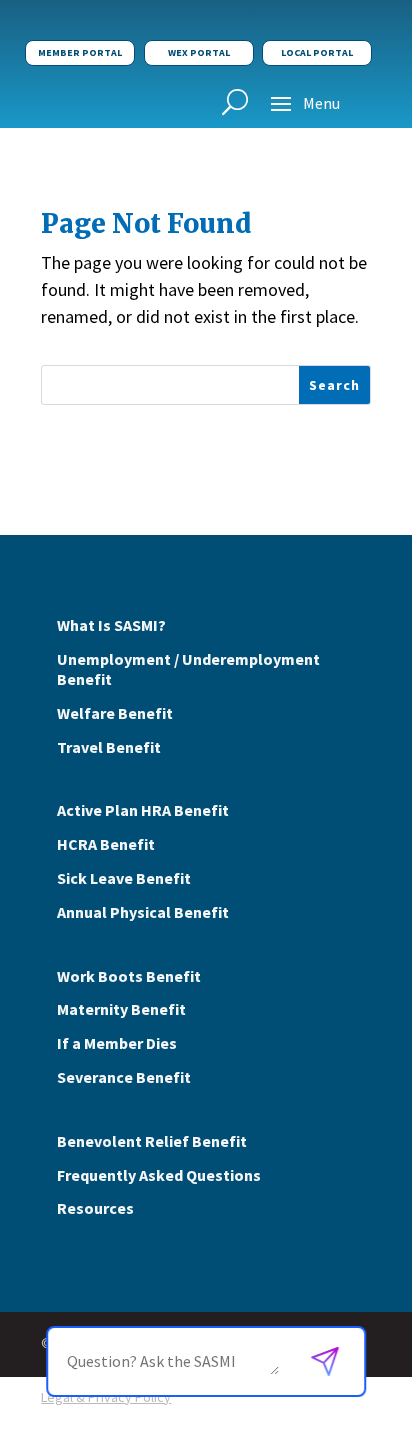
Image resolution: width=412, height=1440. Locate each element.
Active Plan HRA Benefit (143, 810)
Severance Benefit (124, 1077)
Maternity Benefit (121, 1009)
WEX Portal (199, 52)
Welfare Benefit (115, 713)
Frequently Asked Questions (159, 1175)
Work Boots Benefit (129, 976)
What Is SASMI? (111, 625)
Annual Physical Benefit (143, 912)
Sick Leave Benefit (124, 878)
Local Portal (317, 52)
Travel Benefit (109, 747)
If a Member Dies (117, 1043)
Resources (95, 1208)
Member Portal (80, 52)
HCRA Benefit (106, 844)
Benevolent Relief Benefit (152, 1141)
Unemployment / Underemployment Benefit (188, 669)
